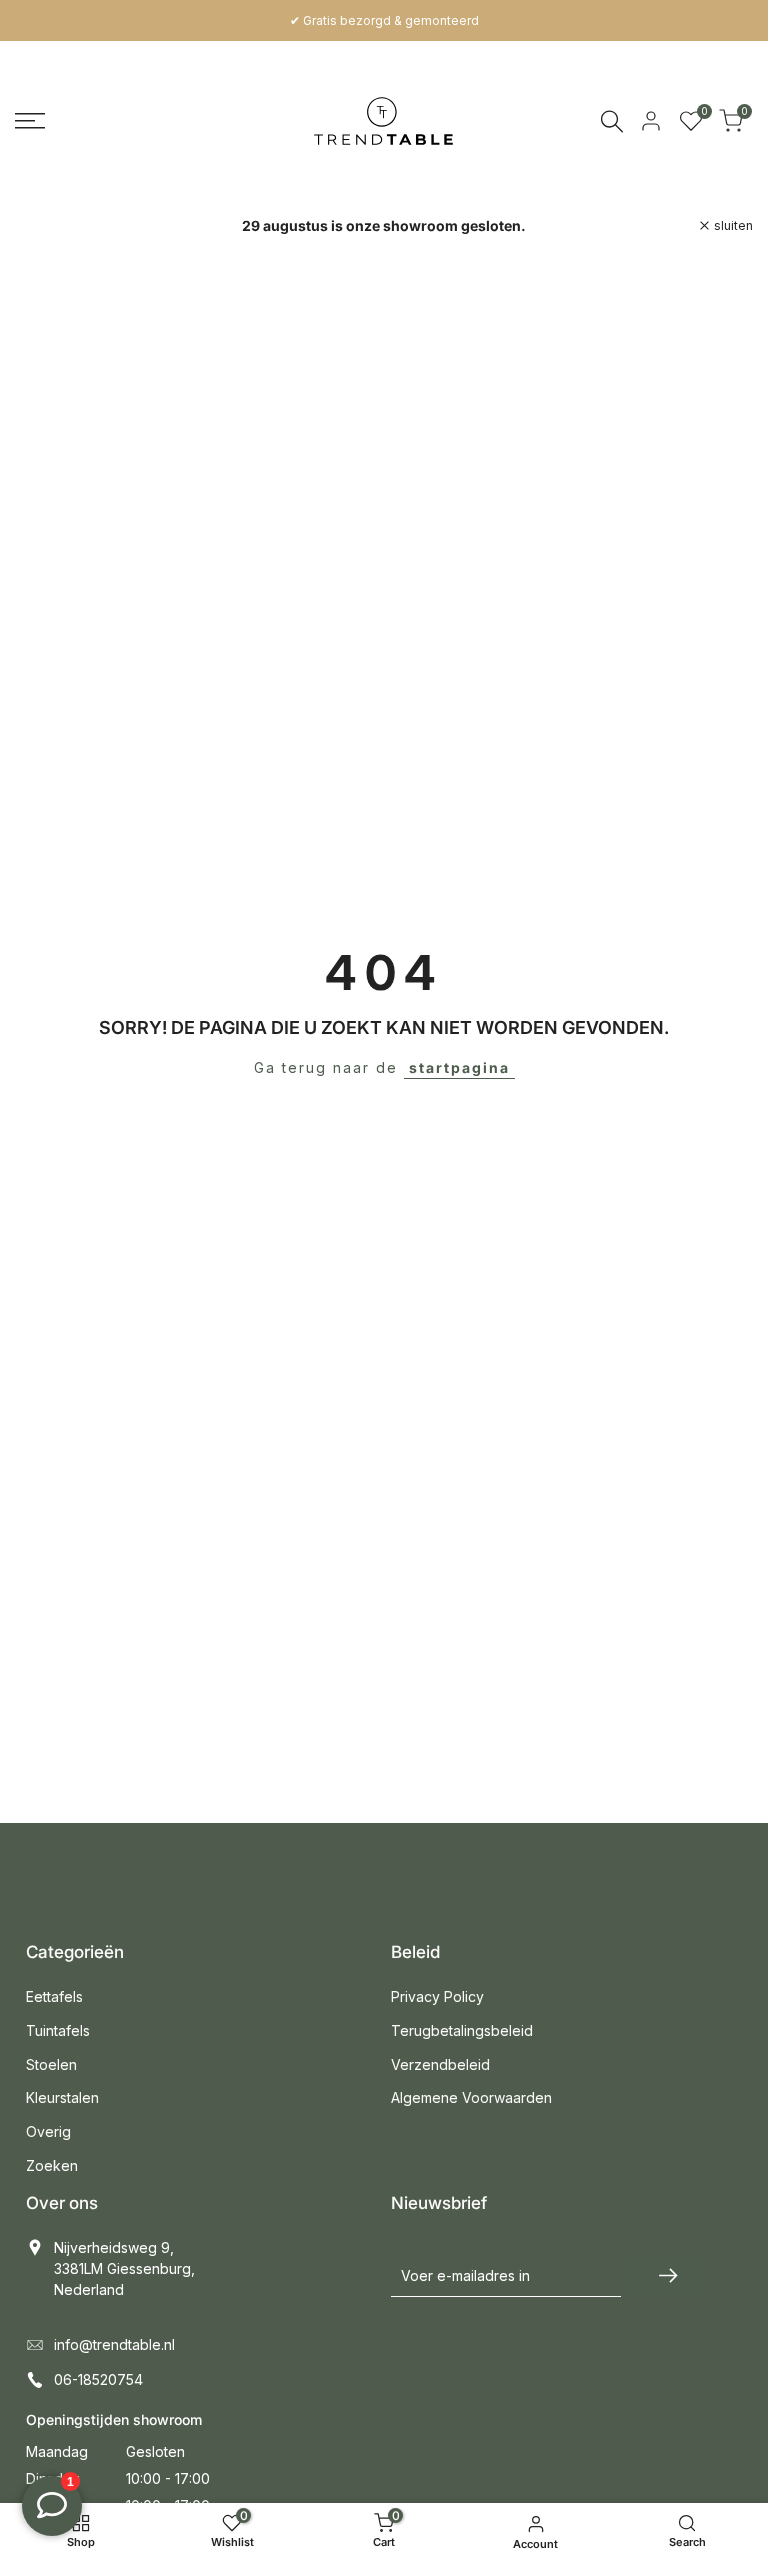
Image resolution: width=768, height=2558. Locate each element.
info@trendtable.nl (114, 2344)
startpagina (459, 1067)
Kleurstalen (62, 2097)
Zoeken (52, 2165)
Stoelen (51, 2064)
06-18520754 (98, 2379)
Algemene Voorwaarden (471, 2097)
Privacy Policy (437, 1996)
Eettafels (54, 1996)
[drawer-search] (612, 121)
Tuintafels (58, 2030)
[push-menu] (30, 121)
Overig (48, 2131)
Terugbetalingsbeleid (462, 2030)
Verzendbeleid (440, 2064)
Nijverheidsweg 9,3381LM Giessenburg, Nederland (124, 2268)
